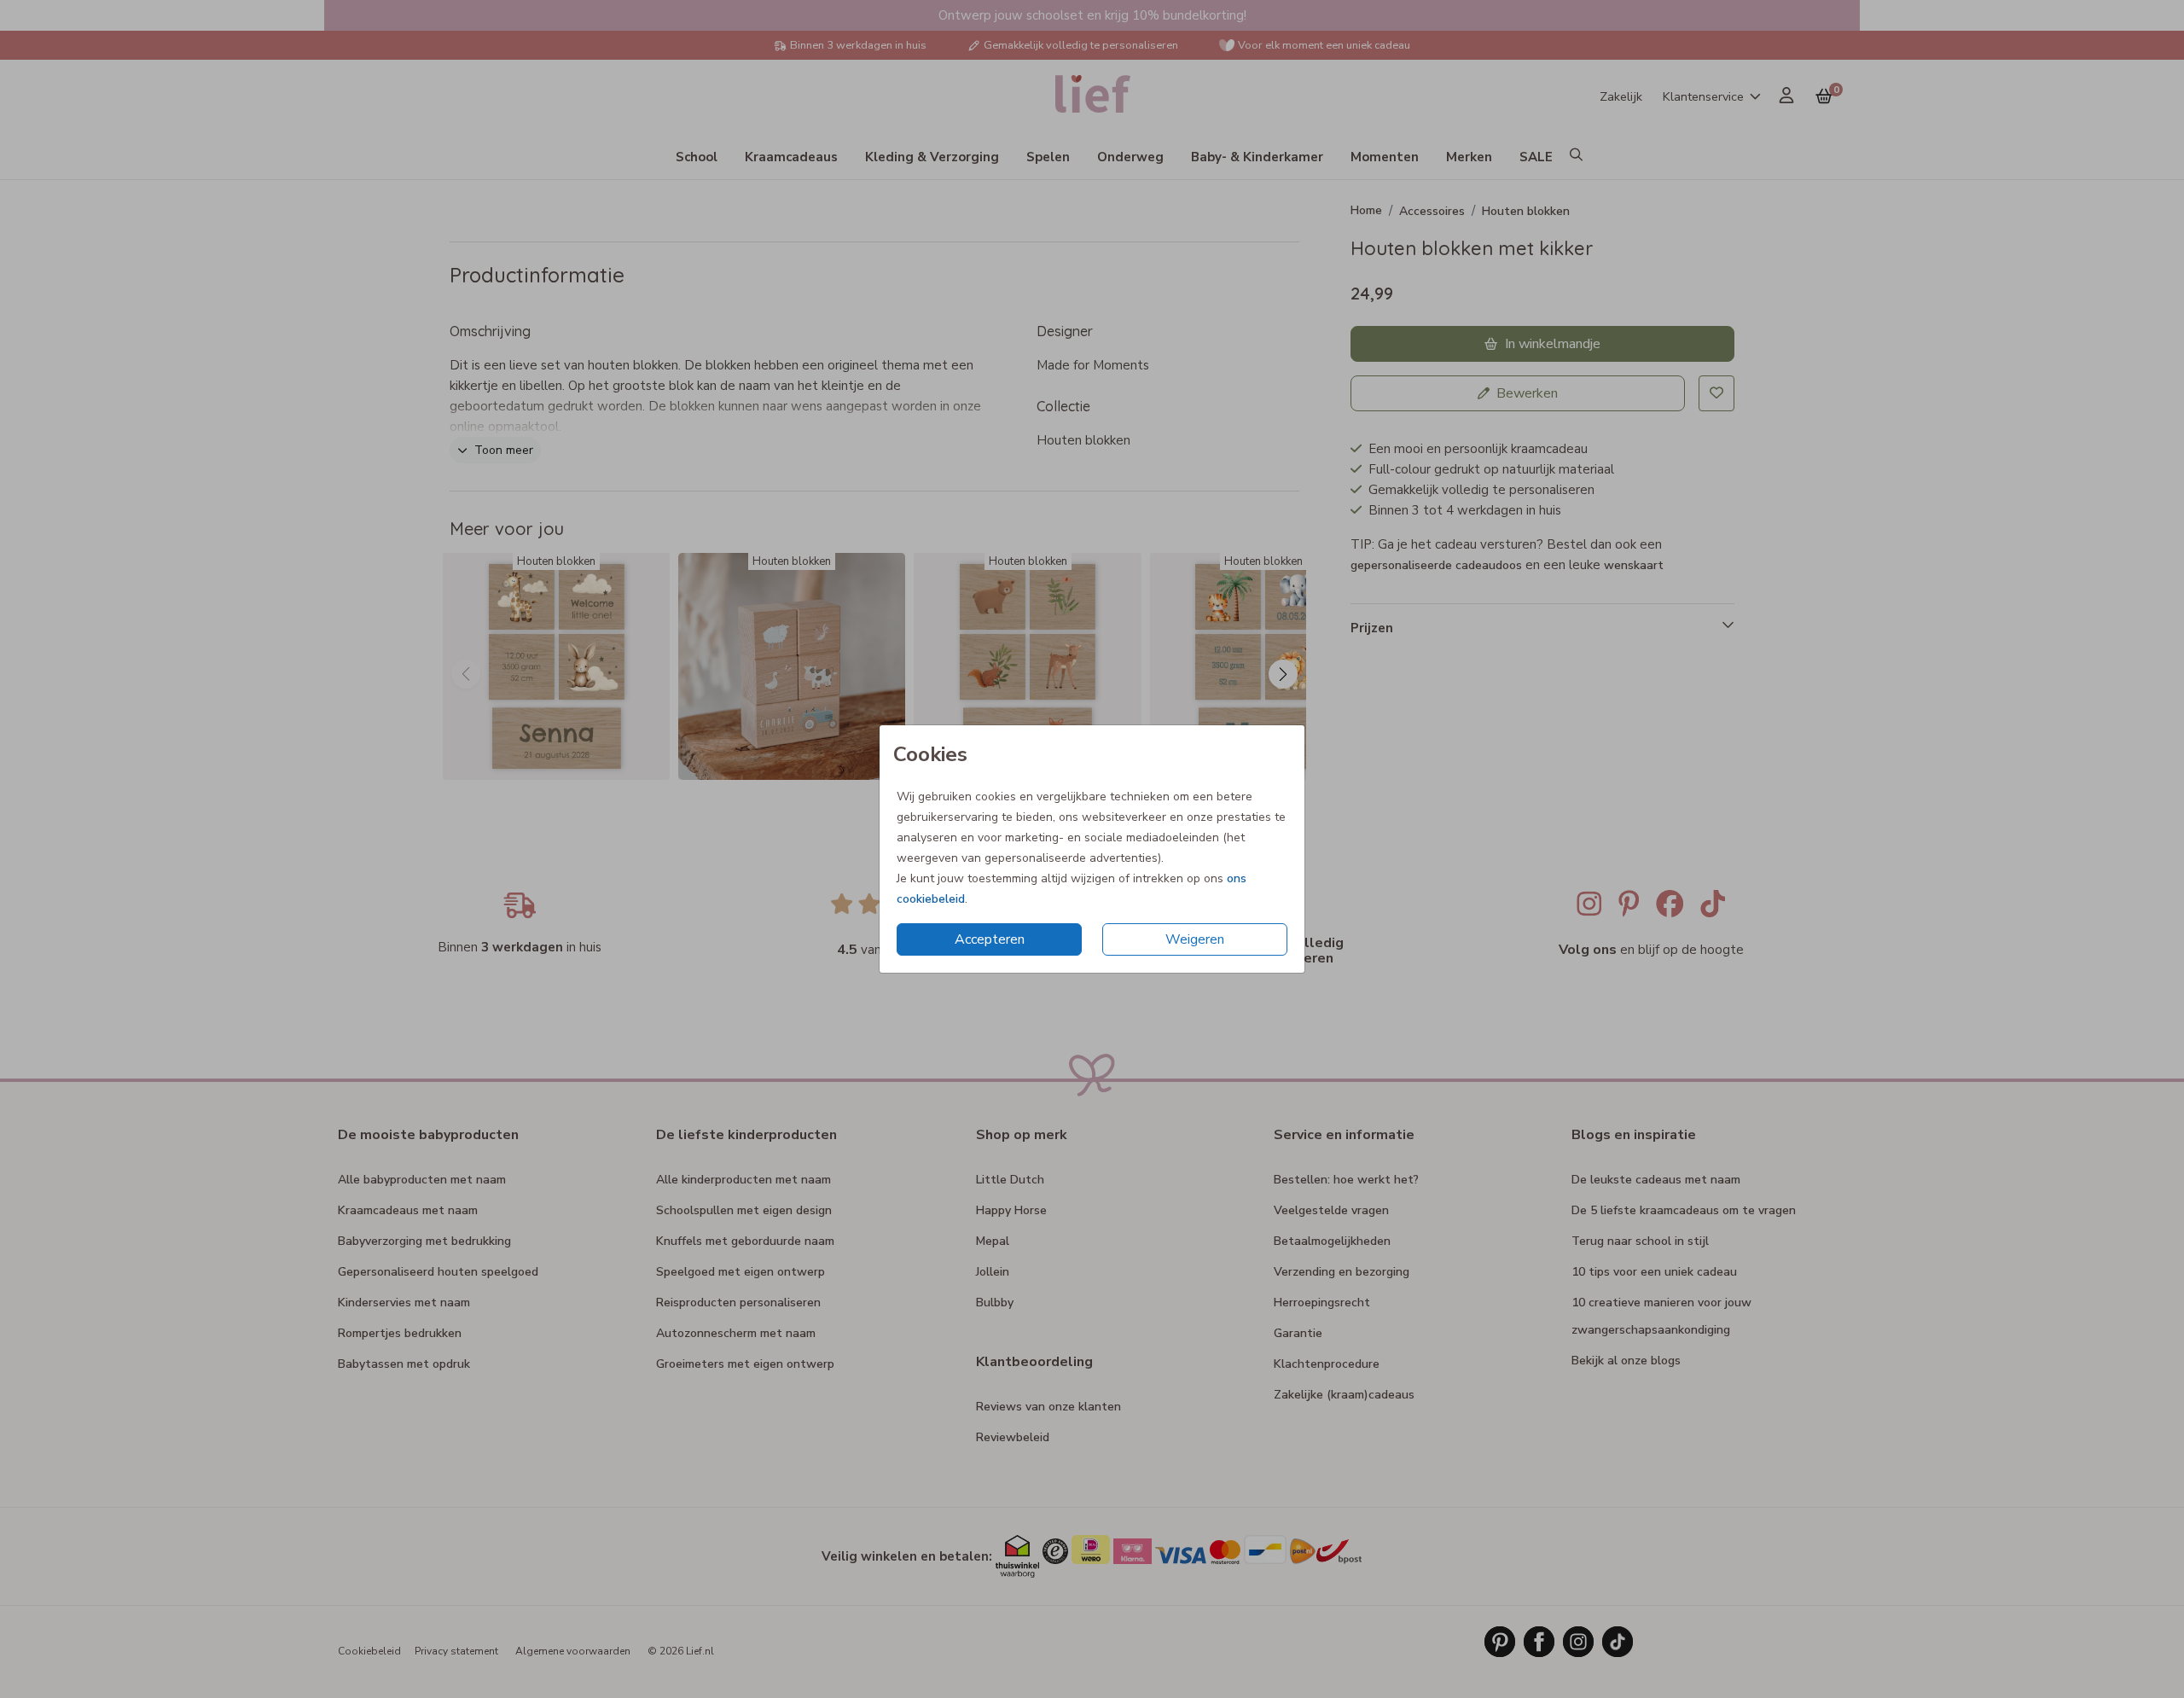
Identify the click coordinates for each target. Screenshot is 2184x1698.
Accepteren (990, 939)
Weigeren (1195, 939)
